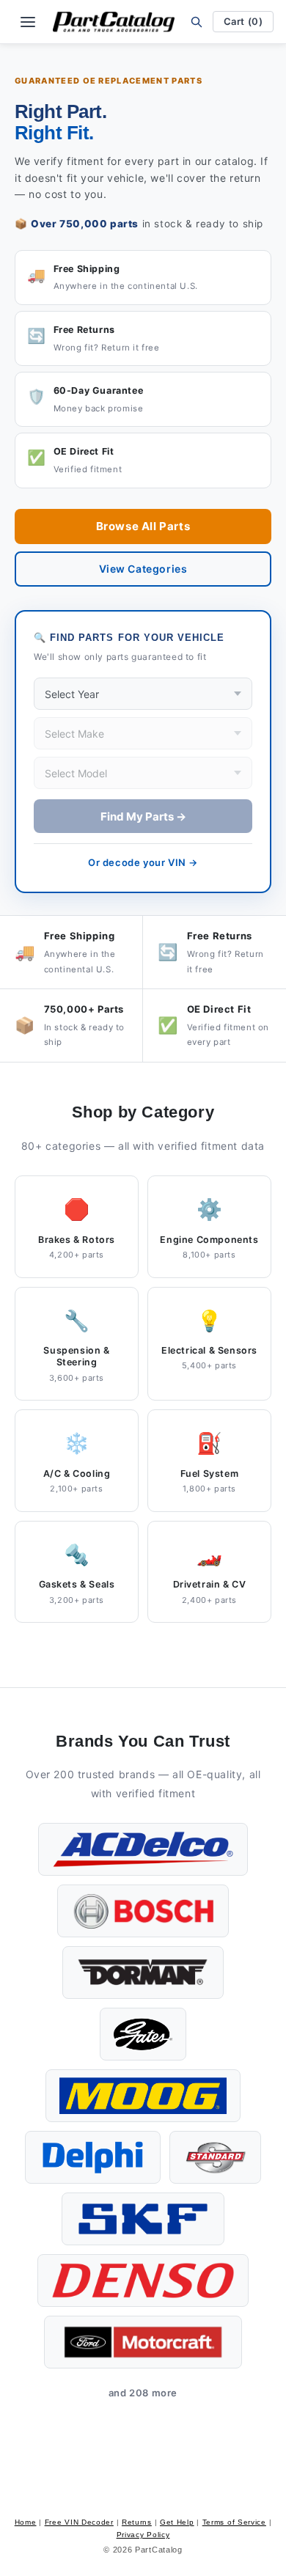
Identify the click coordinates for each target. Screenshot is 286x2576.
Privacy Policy (143, 2535)
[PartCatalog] (114, 22)
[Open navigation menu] (28, 22)
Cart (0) (243, 21)
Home (26, 2522)
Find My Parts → (143, 817)
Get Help (177, 2522)
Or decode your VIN (143, 862)
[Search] (197, 22)
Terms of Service (234, 2522)
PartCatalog (159, 2550)
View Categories (143, 569)
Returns (137, 2522)
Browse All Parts (143, 526)
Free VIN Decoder (79, 2522)
